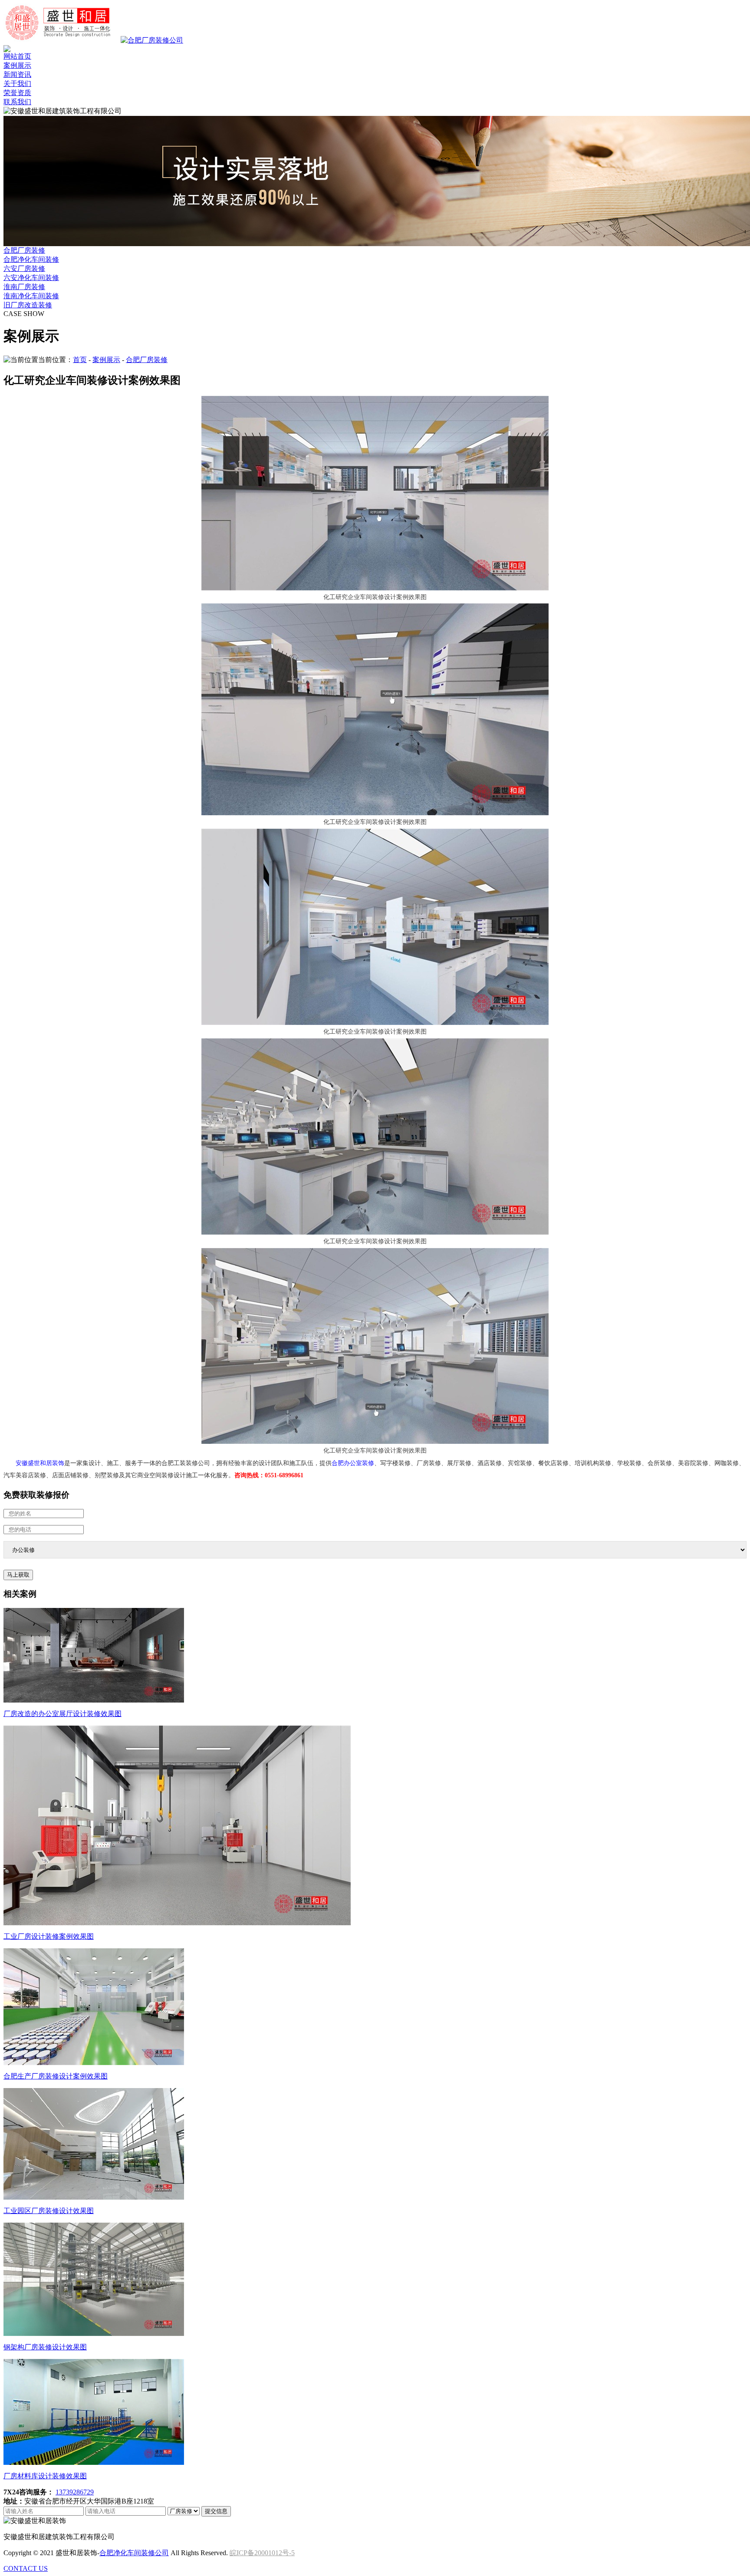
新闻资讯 (17, 74)
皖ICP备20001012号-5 (262, 2553)
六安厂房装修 (24, 268)
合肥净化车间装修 (31, 259)
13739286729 (75, 2492)
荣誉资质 (17, 93)
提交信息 (216, 2511)
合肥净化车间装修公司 (134, 2553)
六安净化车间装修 (31, 278)
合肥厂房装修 (24, 250)
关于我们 (17, 84)
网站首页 (17, 56)
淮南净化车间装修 (31, 296)
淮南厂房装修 (24, 287)
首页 (80, 360)
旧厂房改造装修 (28, 305)
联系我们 (17, 102)
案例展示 (17, 65)
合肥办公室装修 (353, 1463)
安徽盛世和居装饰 (40, 1463)
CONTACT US (26, 2568)
